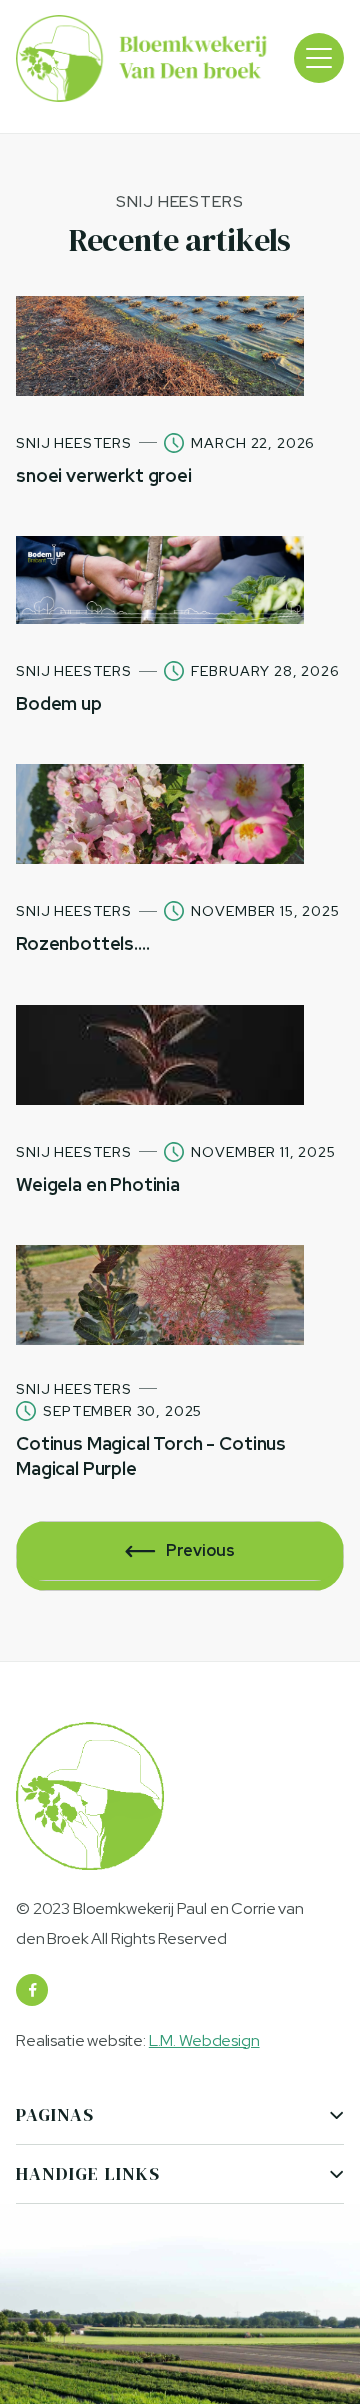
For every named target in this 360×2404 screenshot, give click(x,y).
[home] (144, 58)
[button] (319, 58)
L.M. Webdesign (204, 2040)
